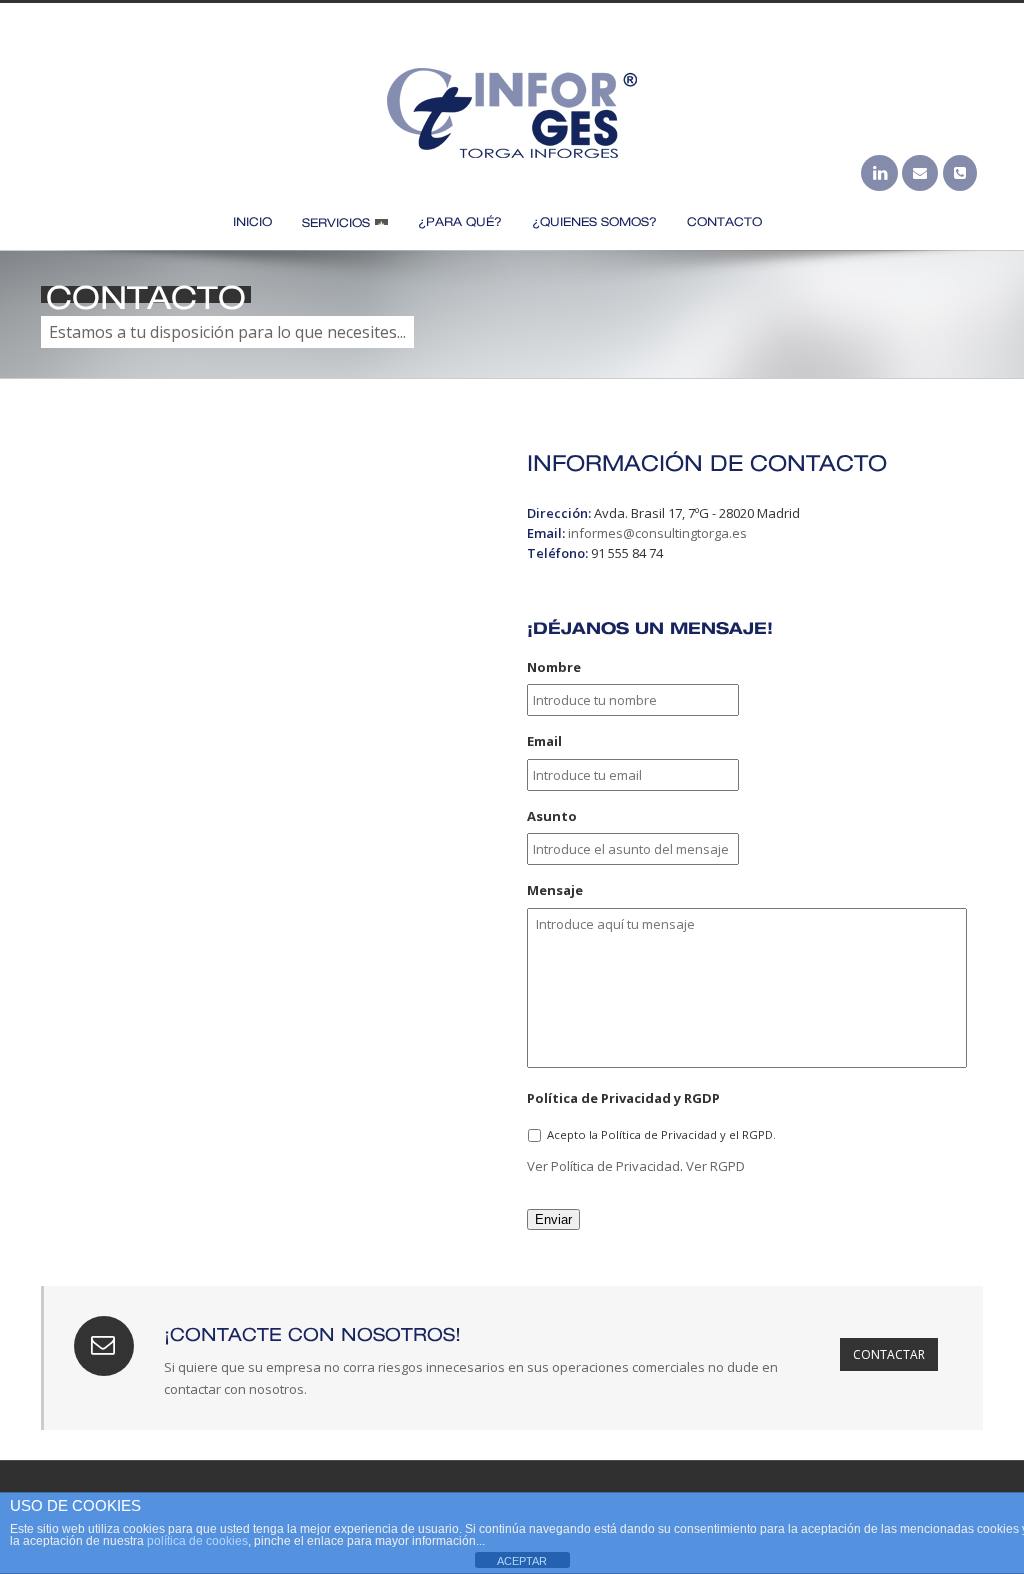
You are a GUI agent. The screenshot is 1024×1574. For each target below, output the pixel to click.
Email (544, 741)
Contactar (889, 1354)
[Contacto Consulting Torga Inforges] (960, 173)
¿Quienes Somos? (594, 220)
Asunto (552, 816)
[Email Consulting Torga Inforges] (920, 173)
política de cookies (197, 1541)
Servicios (336, 221)
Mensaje (555, 890)
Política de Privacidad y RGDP (623, 1098)
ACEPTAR (522, 1561)
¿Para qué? (460, 220)
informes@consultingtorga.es (657, 533)
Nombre (554, 667)
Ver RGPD (715, 1166)
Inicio (252, 220)
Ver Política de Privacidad (603, 1166)
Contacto (724, 220)
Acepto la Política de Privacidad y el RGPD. (661, 1134)
